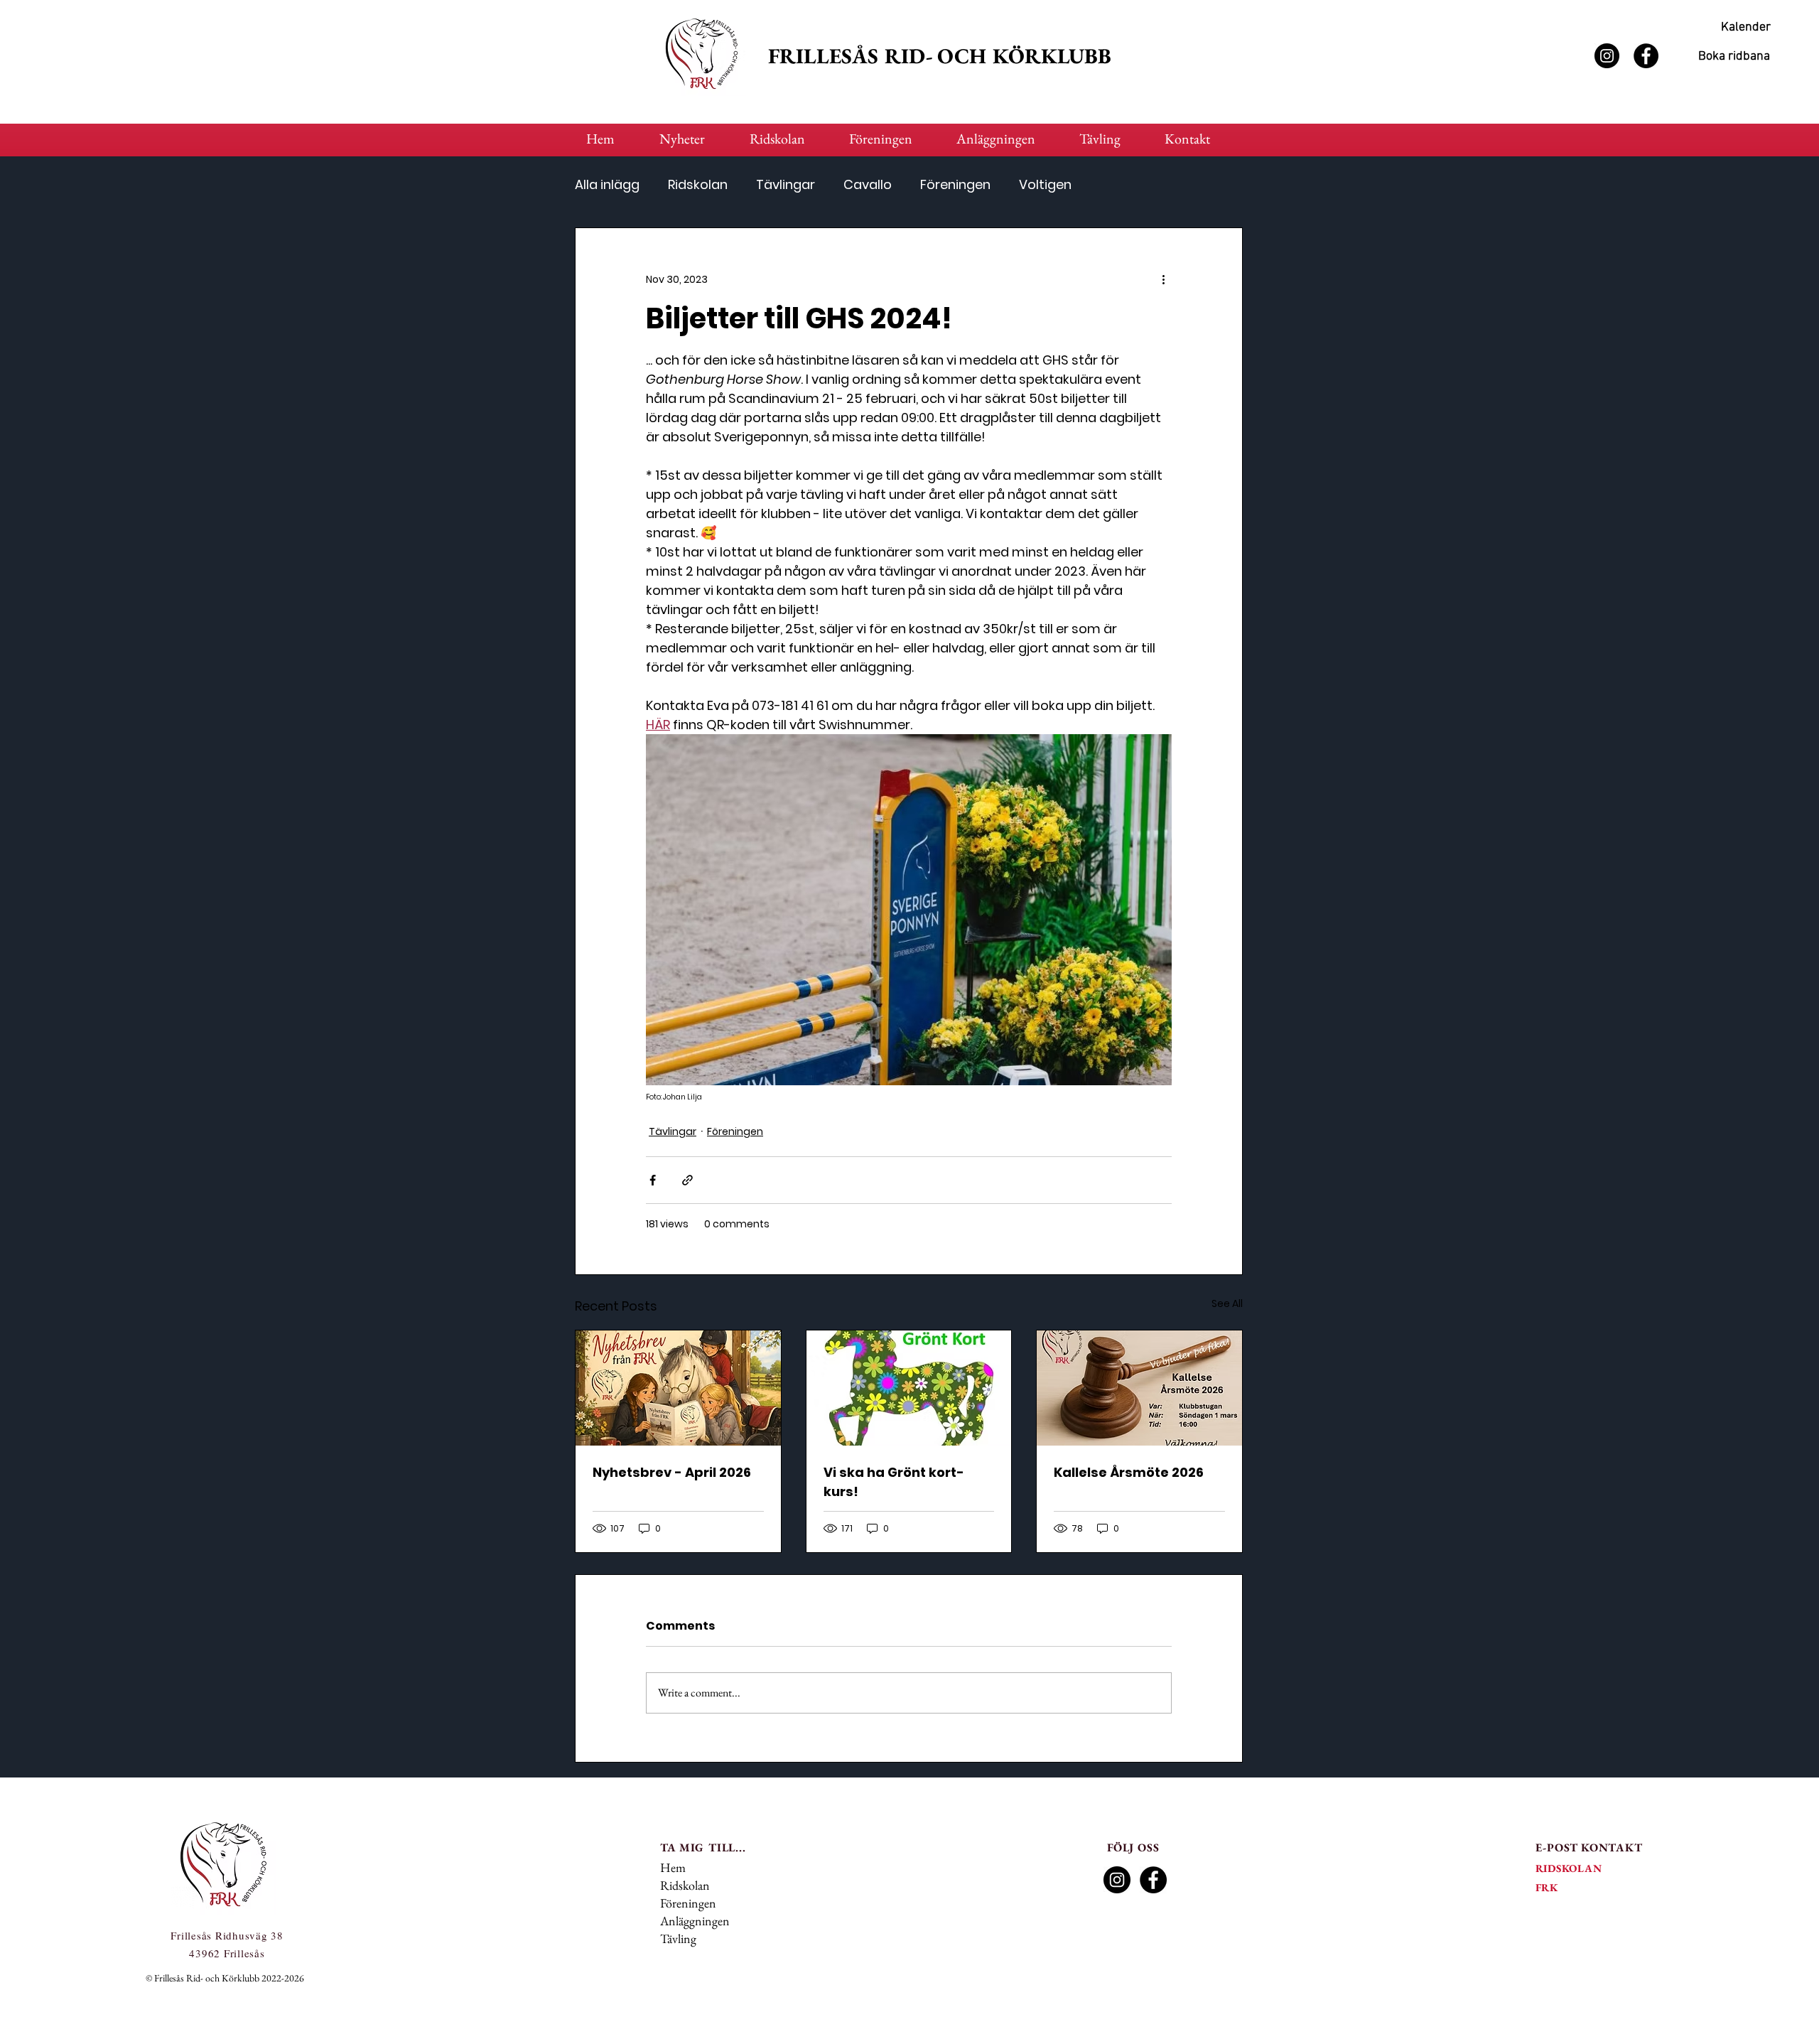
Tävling (678, 1938)
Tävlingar (786, 185)
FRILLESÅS (826, 56)
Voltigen (1045, 185)
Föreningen (955, 185)
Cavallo (868, 185)
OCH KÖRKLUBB (1024, 56)
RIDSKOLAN (1569, 1868)
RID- (911, 56)
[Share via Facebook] (653, 1180)
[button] (789, 139)
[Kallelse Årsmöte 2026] (1139, 1388)
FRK (1547, 1887)
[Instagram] (1607, 56)
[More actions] (1163, 279)
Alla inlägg (607, 185)
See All (1227, 1303)
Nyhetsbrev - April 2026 (672, 1472)
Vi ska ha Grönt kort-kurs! (894, 1482)
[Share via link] (687, 1180)
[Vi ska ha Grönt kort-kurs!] (909, 1388)
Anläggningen (695, 1921)
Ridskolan (698, 185)
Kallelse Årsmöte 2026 (1129, 1472)
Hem (673, 1867)
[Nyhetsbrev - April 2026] (678, 1388)
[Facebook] (1646, 56)
